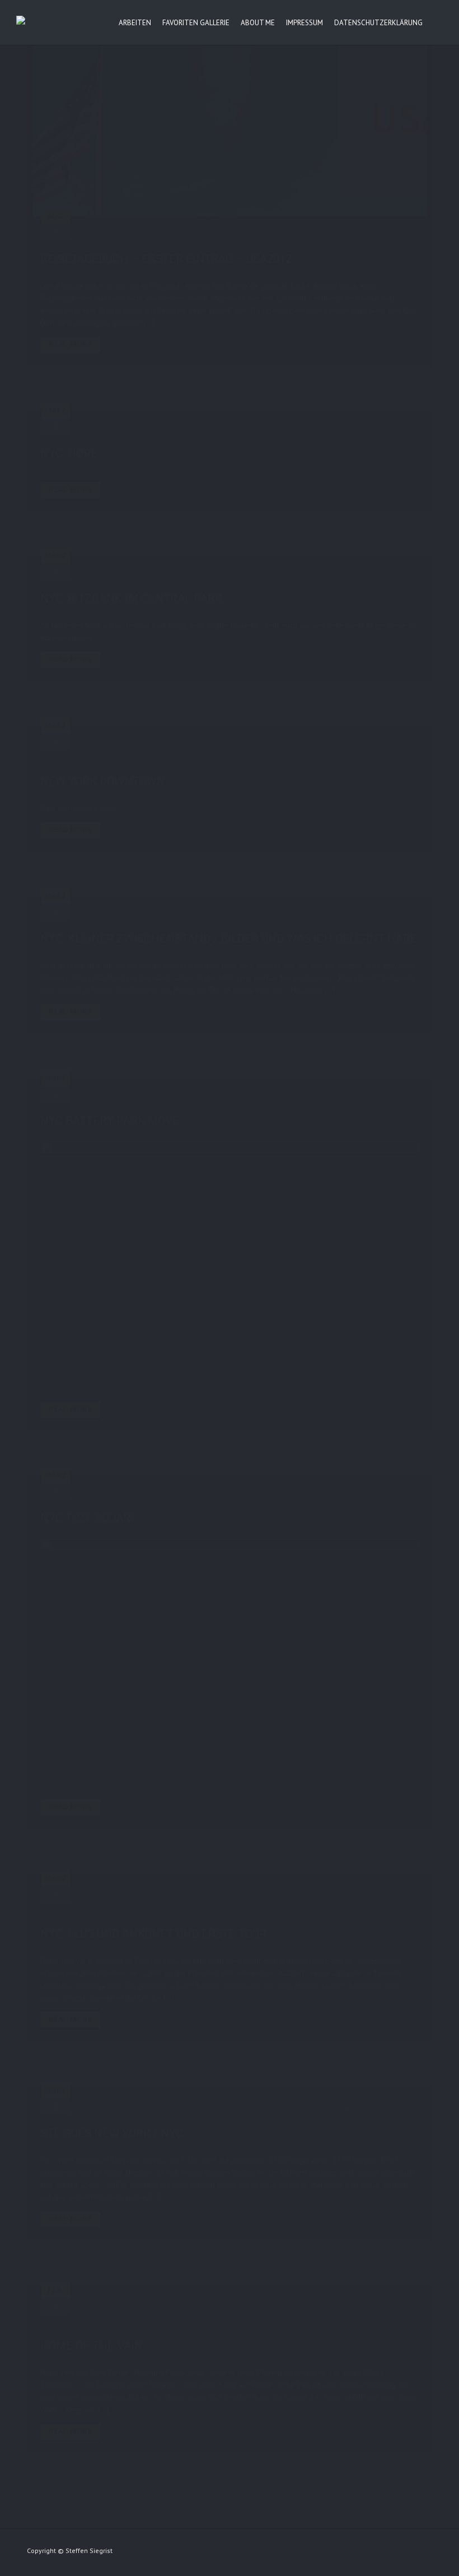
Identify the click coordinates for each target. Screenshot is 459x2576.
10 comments (232, 2109)
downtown (359, 744)
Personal (183, 914)
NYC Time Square (89, 1518)
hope (336, 429)
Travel (149, 429)
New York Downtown (103, 781)
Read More (70, 344)
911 (248, 429)
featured (153, 744)
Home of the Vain (92, 2346)
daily (317, 2308)
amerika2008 (305, 429)
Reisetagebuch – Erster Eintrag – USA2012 (166, 259)
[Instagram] (405, 2553)
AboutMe (153, 235)
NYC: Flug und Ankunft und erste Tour (153, 1934)
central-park (333, 574)
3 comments (200, 235)
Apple (361, 1897)
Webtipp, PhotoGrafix (195, 2308)
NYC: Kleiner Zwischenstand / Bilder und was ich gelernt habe (229, 939)
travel (273, 235)
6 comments (230, 914)
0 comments (194, 1096)
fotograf (363, 2308)
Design (338, 2308)
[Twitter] (384, 2553)
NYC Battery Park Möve (110, 1121)
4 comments (221, 744)
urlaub (391, 429)
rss (166, 2321)
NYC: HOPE (69, 453)
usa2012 (298, 235)
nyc (256, 235)
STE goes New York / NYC (112, 2133)
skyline (402, 744)
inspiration (395, 2308)
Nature (150, 1096)
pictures (130, 1909)
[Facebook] (363, 2553)
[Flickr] (341, 2553)
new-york (97, 2321)
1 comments (192, 429)
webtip (184, 2321)
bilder (381, 1897)
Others (150, 2308)
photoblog (99, 1909)
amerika (270, 429)
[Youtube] (427, 2553)
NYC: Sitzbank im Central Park (131, 598)
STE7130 (105, 235)
